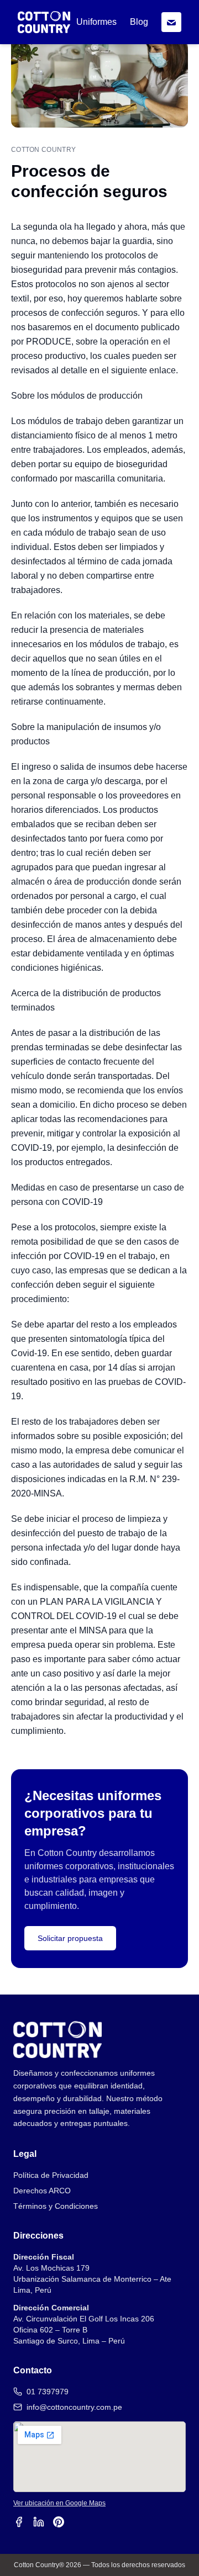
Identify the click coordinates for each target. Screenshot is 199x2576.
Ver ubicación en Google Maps (59, 2503)
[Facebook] (19, 2522)
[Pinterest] (59, 2522)
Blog (139, 22)
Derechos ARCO (42, 2191)
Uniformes (96, 22)
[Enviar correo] (171, 22)
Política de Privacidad (51, 2175)
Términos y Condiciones (56, 2206)
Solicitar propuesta (70, 1938)
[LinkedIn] (39, 2522)
